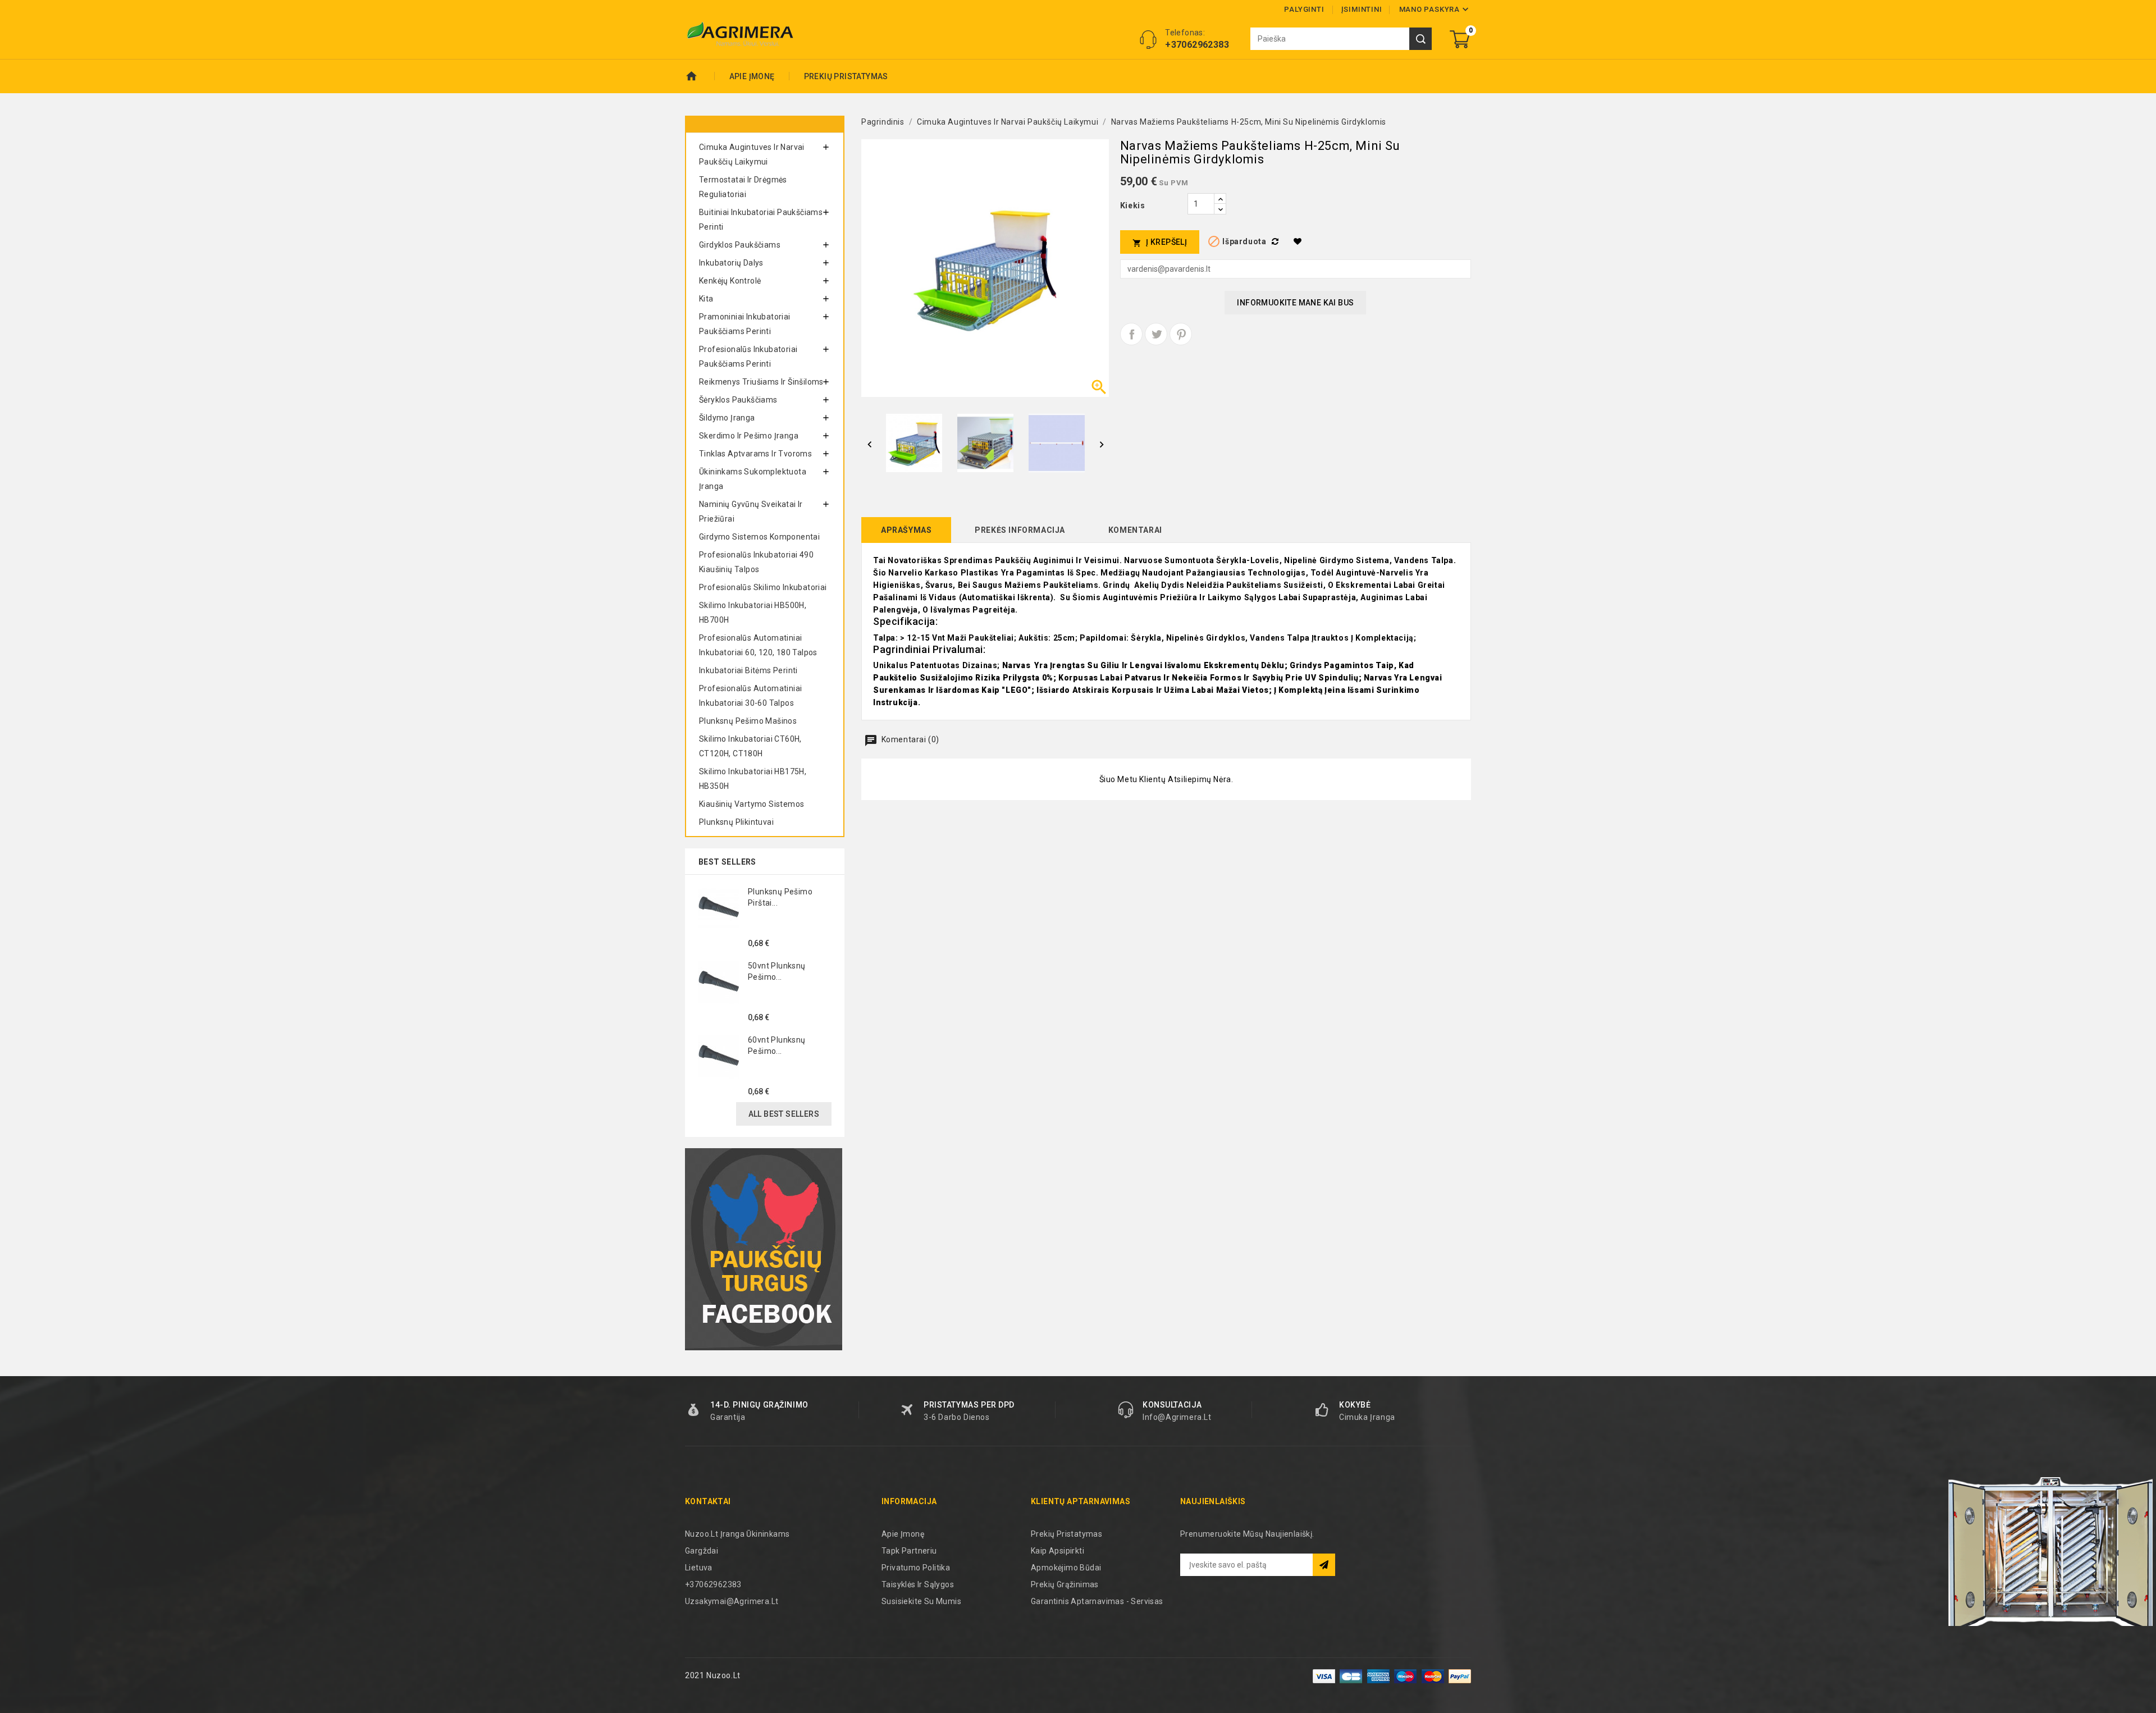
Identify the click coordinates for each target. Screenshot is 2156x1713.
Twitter (1156, 334)
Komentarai (1135, 530)
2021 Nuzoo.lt (713, 1675)
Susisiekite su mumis (921, 1601)
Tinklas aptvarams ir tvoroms (755, 454)
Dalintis (1131, 334)
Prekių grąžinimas (1065, 1584)
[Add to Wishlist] (1299, 241)
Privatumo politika (916, 1568)
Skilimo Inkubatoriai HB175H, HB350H (753, 779)
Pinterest (1181, 334)
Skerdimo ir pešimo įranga (749, 436)
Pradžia (700, 76)
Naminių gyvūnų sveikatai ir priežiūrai (751, 511)
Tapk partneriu (909, 1551)
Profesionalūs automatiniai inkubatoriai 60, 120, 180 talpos (758, 645)
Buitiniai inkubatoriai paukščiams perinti (761, 220)
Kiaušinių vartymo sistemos (752, 804)
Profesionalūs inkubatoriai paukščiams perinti (748, 357)
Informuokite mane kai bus (1295, 303)
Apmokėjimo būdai (1066, 1568)
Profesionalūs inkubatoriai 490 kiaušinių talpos (756, 562)
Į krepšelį (1160, 242)
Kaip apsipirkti (1058, 1551)
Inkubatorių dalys (731, 263)
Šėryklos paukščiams (738, 400)
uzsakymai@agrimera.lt (732, 1601)
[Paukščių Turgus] (764, 1249)
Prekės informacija (1020, 530)
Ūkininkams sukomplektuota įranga (753, 479)
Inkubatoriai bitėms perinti (748, 670)
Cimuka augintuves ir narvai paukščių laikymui (752, 154)
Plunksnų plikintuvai (736, 822)
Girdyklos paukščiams (740, 245)
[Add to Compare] (1277, 241)
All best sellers (784, 1114)
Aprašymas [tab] (906, 530)
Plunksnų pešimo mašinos (748, 721)
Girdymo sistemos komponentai (759, 537)
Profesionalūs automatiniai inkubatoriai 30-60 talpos (750, 696)
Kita (706, 299)
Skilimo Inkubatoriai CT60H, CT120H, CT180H (750, 746)
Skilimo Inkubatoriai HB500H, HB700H (753, 613)
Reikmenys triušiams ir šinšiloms (761, 382)
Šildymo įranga (727, 418)
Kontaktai (708, 1501)
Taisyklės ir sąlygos (918, 1584)
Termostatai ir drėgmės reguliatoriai (743, 187)
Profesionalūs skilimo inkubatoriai (763, 587)
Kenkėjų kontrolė (730, 281)
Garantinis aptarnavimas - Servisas (1097, 1601)
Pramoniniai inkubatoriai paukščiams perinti (745, 324)
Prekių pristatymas (846, 76)
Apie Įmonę (752, 76)
